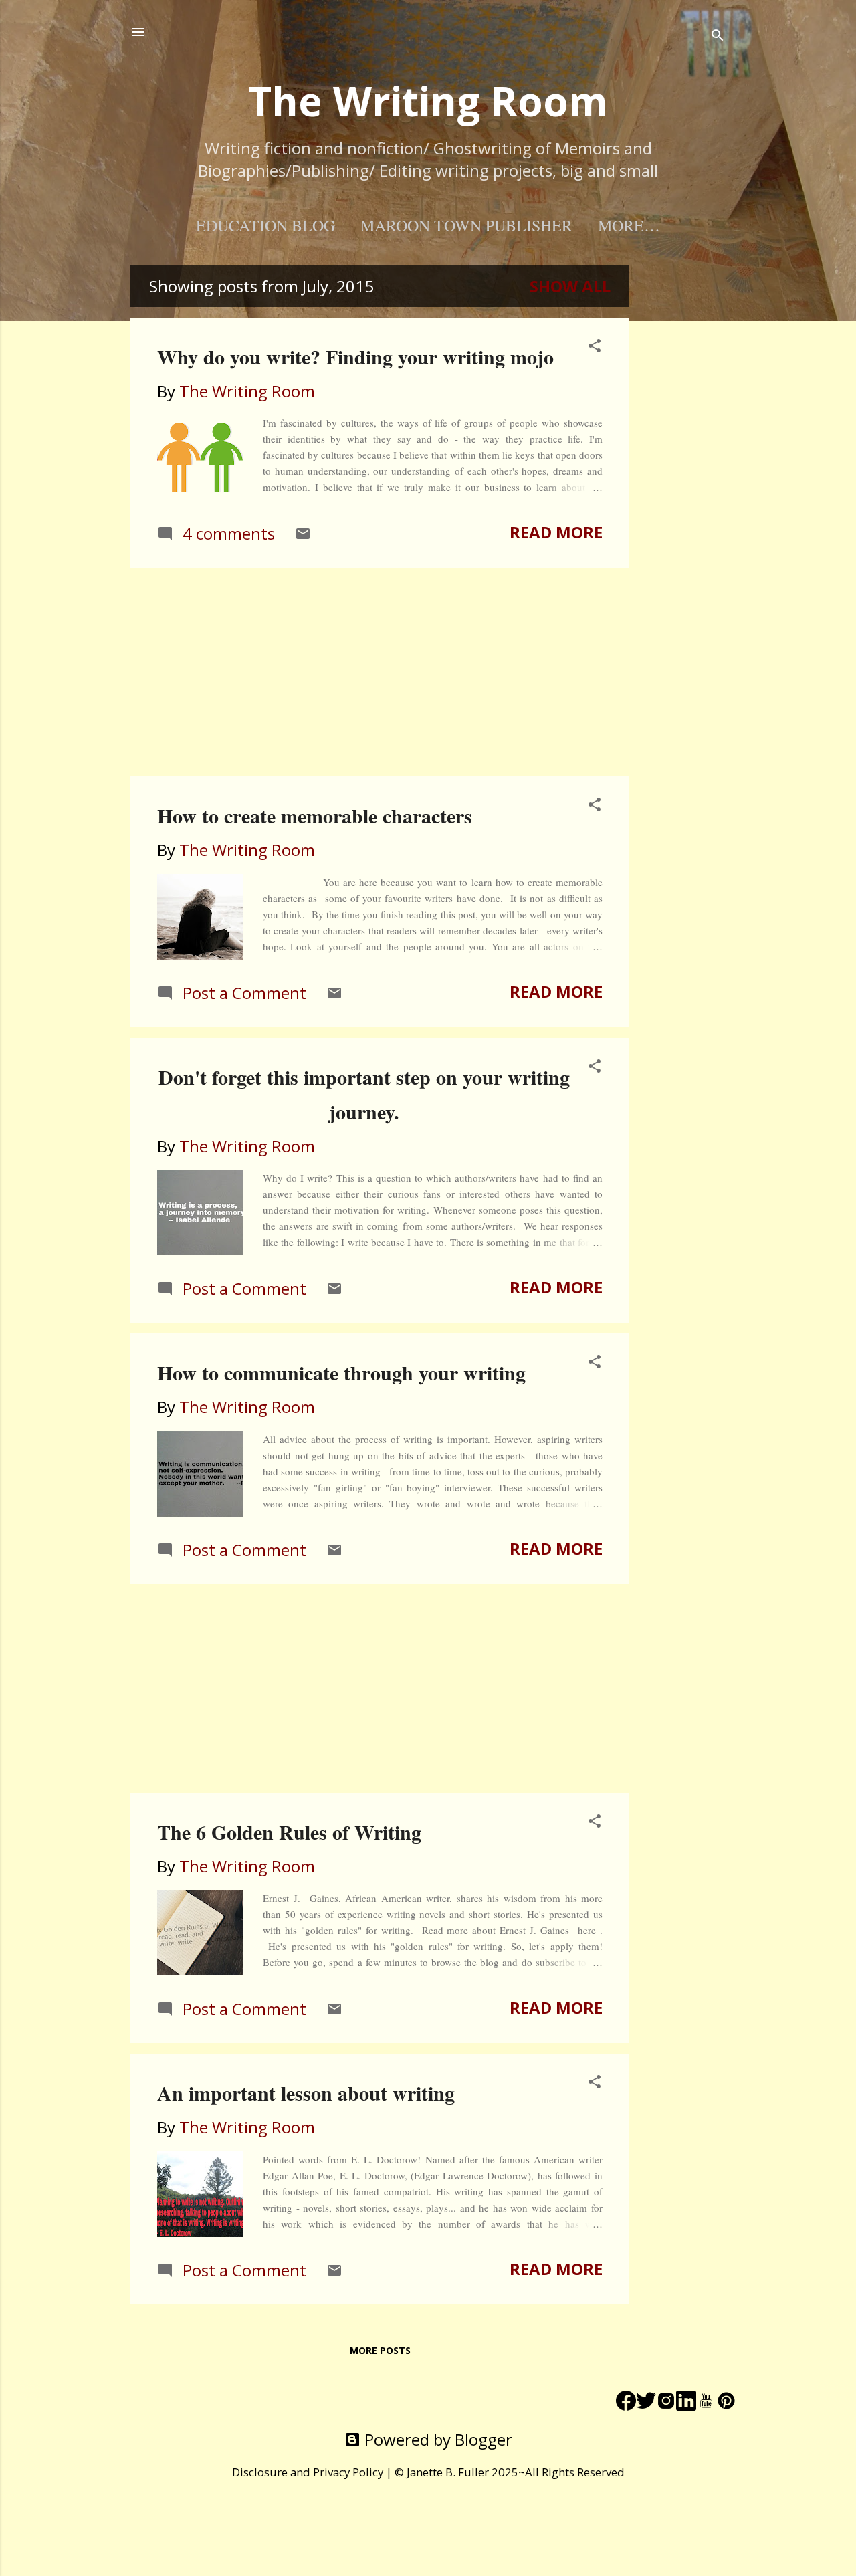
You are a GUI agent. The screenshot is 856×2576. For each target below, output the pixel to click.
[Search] (718, 36)
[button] (595, 347)
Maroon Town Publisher (466, 225)
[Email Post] (303, 535)
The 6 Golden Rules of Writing (289, 1832)
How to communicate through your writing (341, 1372)
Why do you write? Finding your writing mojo (355, 356)
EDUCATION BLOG (265, 225)
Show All (570, 286)
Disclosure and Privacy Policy (308, 2472)
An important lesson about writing (306, 2092)
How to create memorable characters (315, 815)
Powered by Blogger (436, 2439)
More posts (380, 2350)
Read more (556, 532)
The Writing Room (428, 101)
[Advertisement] (683, 465)
